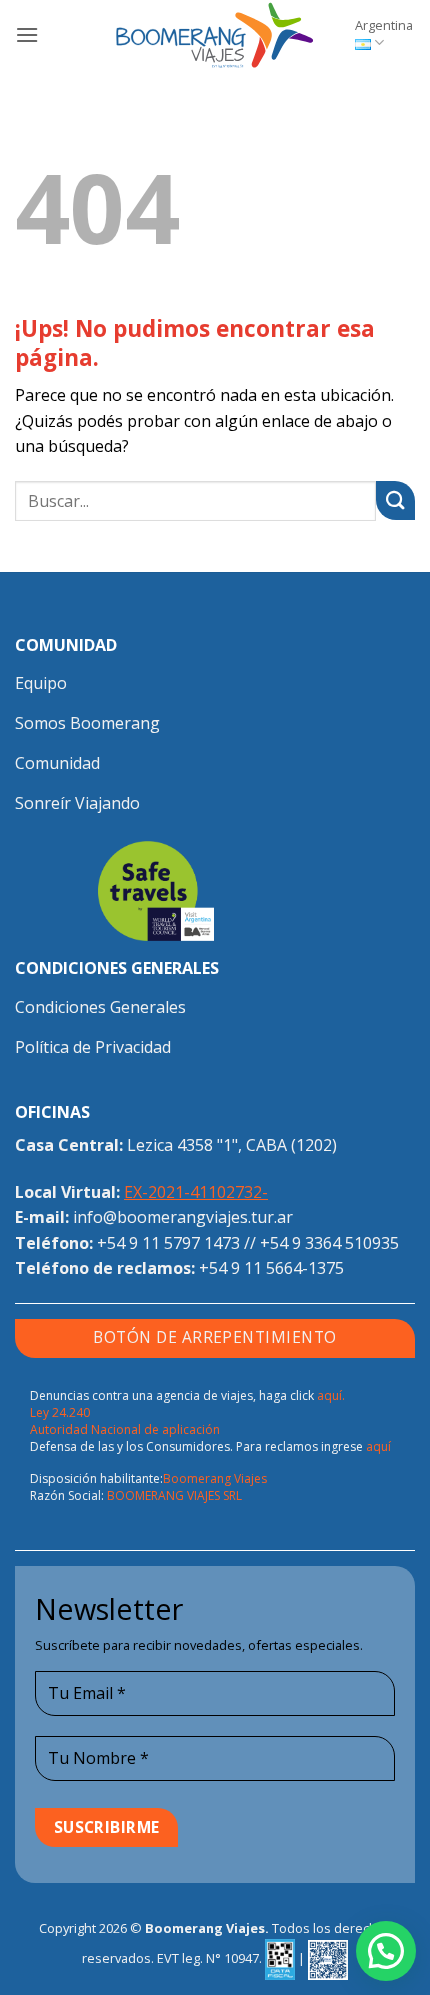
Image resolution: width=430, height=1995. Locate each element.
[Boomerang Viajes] (215, 35)
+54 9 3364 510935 (329, 1243)
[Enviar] (395, 500)
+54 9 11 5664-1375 (271, 1268)
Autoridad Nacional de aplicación (125, 1429)
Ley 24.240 (60, 1412)
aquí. (331, 1395)
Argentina (384, 25)
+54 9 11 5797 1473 (168, 1243)
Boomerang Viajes (215, 1478)
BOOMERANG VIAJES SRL (174, 1495)
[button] (27, 34)
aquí (378, 1446)
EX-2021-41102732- (196, 1192)
